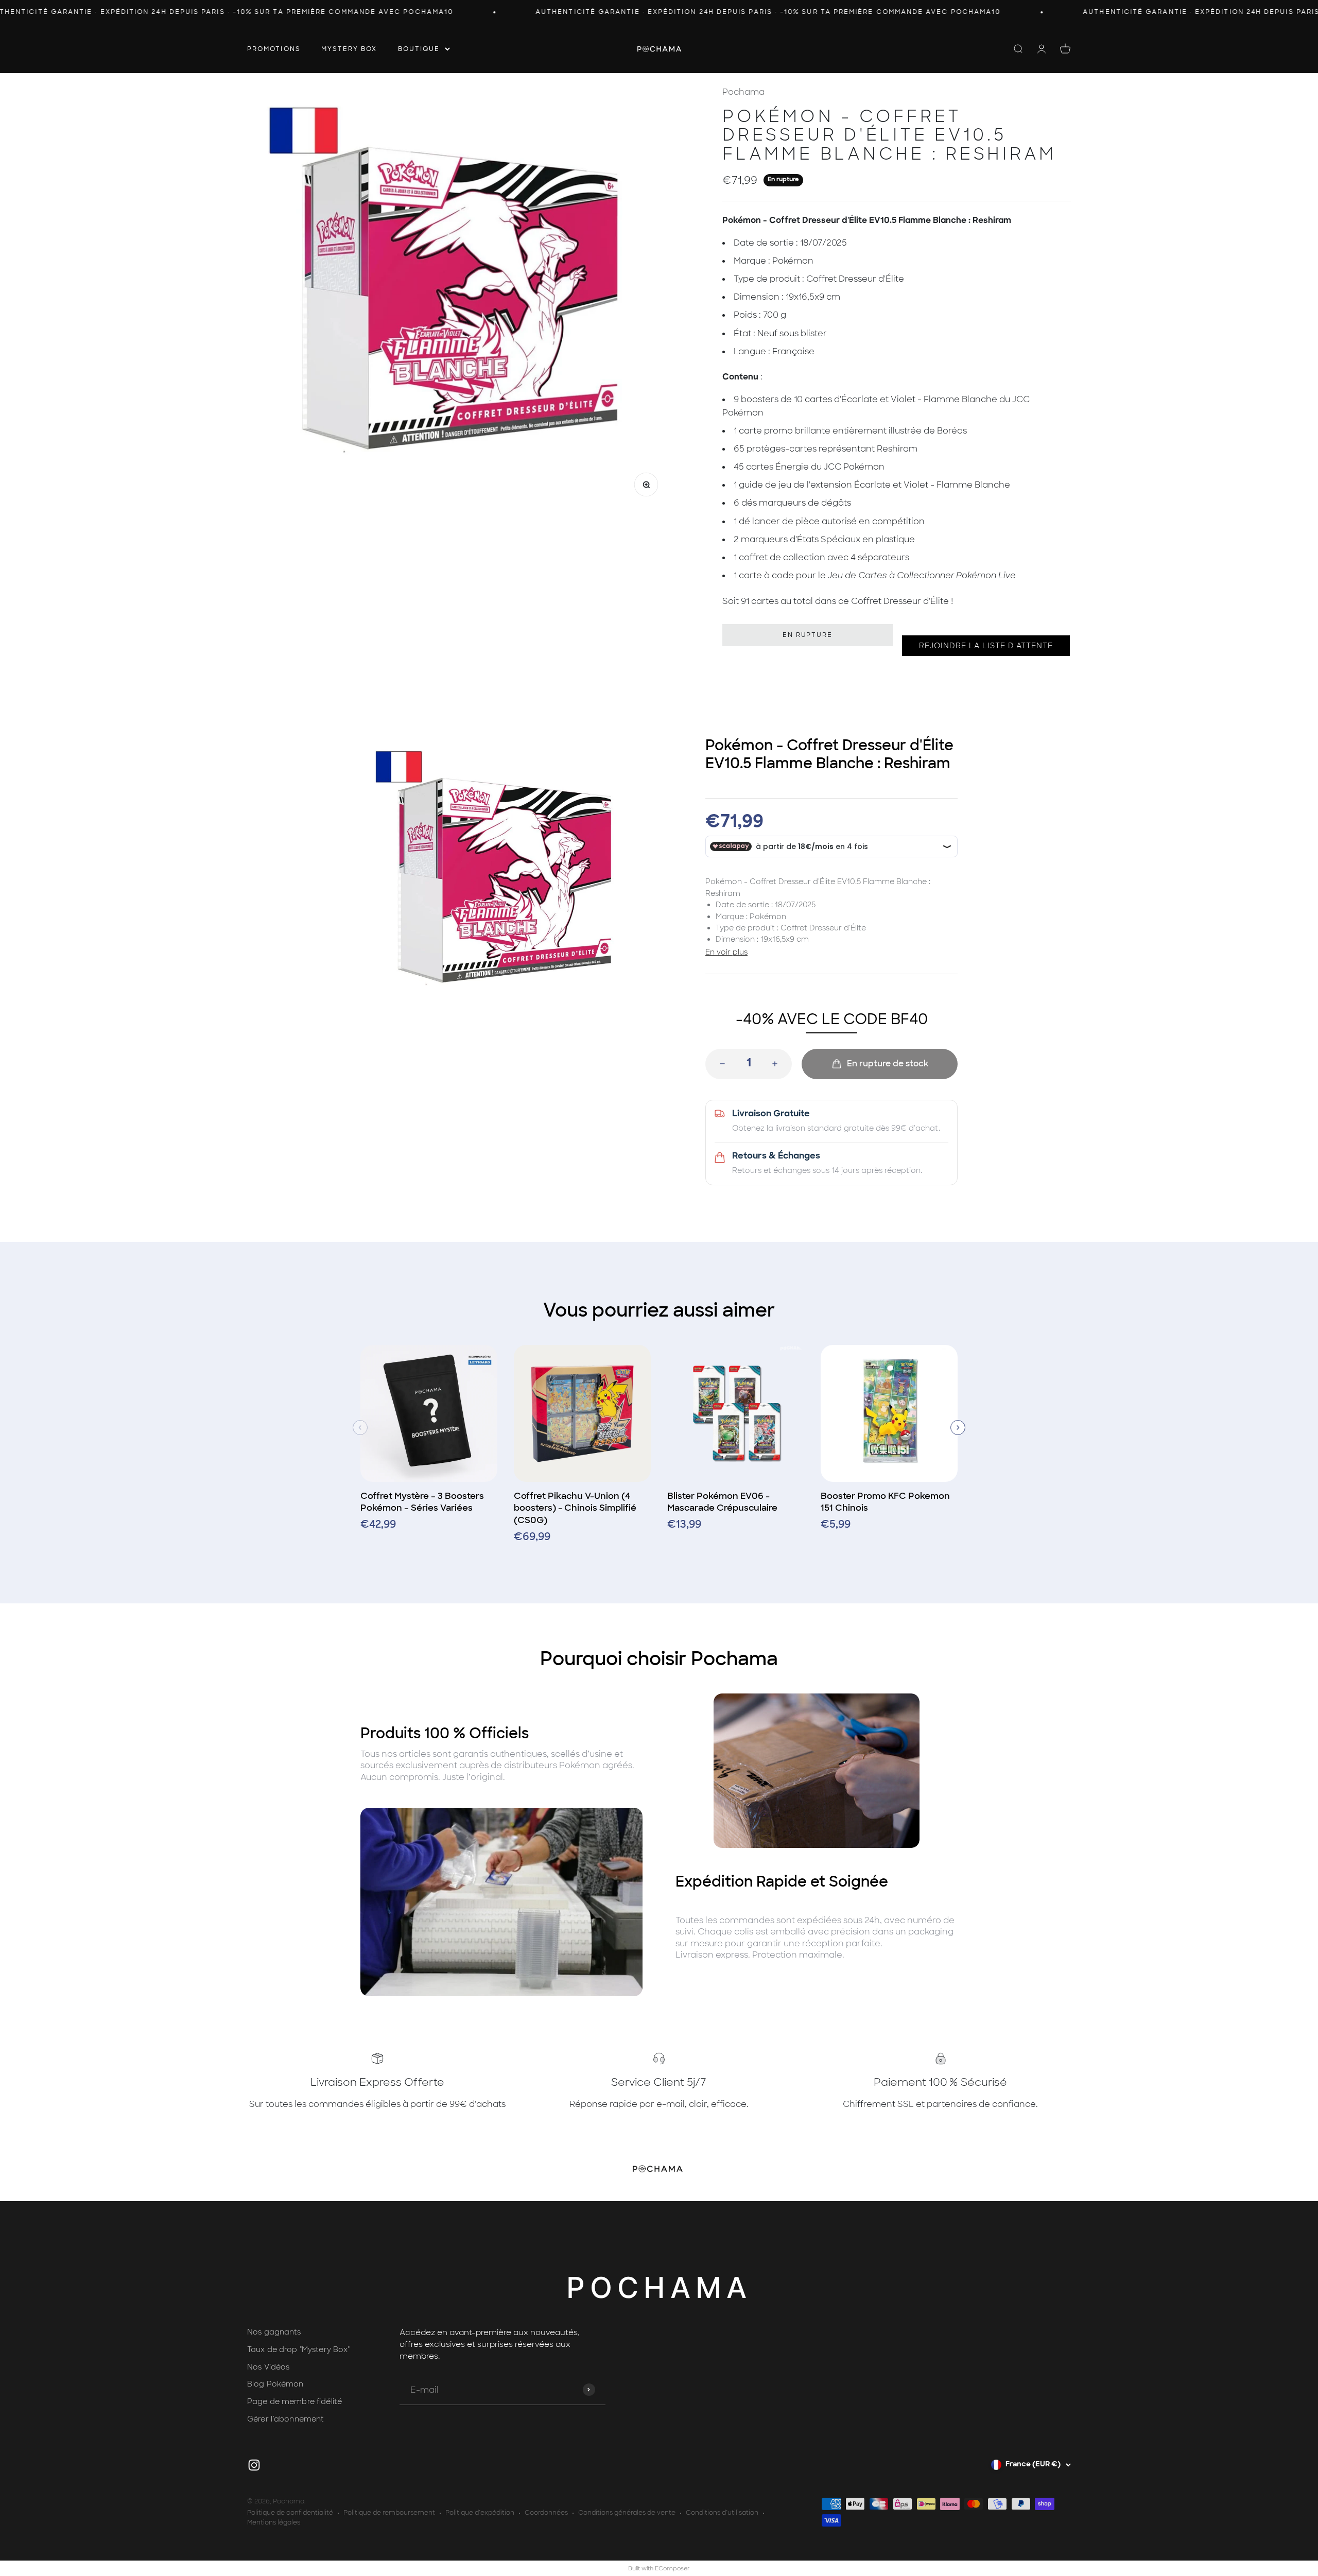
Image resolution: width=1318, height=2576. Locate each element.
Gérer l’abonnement (285, 2419)
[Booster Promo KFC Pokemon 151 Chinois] (889, 1417)
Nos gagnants (274, 2332)
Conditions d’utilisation (722, 2513)
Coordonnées (546, 2513)
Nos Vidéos (268, 2367)
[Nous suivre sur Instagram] (254, 2465)
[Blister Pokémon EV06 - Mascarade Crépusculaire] (736, 1417)
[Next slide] (958, 1428)
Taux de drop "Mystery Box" (299, 2349)
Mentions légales (274, 2522)
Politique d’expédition (480, 2513)
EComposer (672, 2568)
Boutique (419, 48)
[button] (986, 646)
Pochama (743, 92)
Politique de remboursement (389, 2513)
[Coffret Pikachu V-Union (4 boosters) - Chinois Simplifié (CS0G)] (582, 1417)
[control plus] (778, 1064)
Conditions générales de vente (627, 2513)
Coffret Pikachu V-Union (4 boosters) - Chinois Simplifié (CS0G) (575, 1508)
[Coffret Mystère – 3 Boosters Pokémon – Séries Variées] (429, 1417)
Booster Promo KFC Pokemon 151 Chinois (885, 1502)
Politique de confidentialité (290, 2513)
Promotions (274, 48)
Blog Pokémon (275, 2384)
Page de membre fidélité (294, 2401)
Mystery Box (349, 48)
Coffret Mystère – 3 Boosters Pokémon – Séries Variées (422, 1502)
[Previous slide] (360, 1428)
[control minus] (719, 1064)
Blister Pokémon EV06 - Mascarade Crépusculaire (722, 1502)
